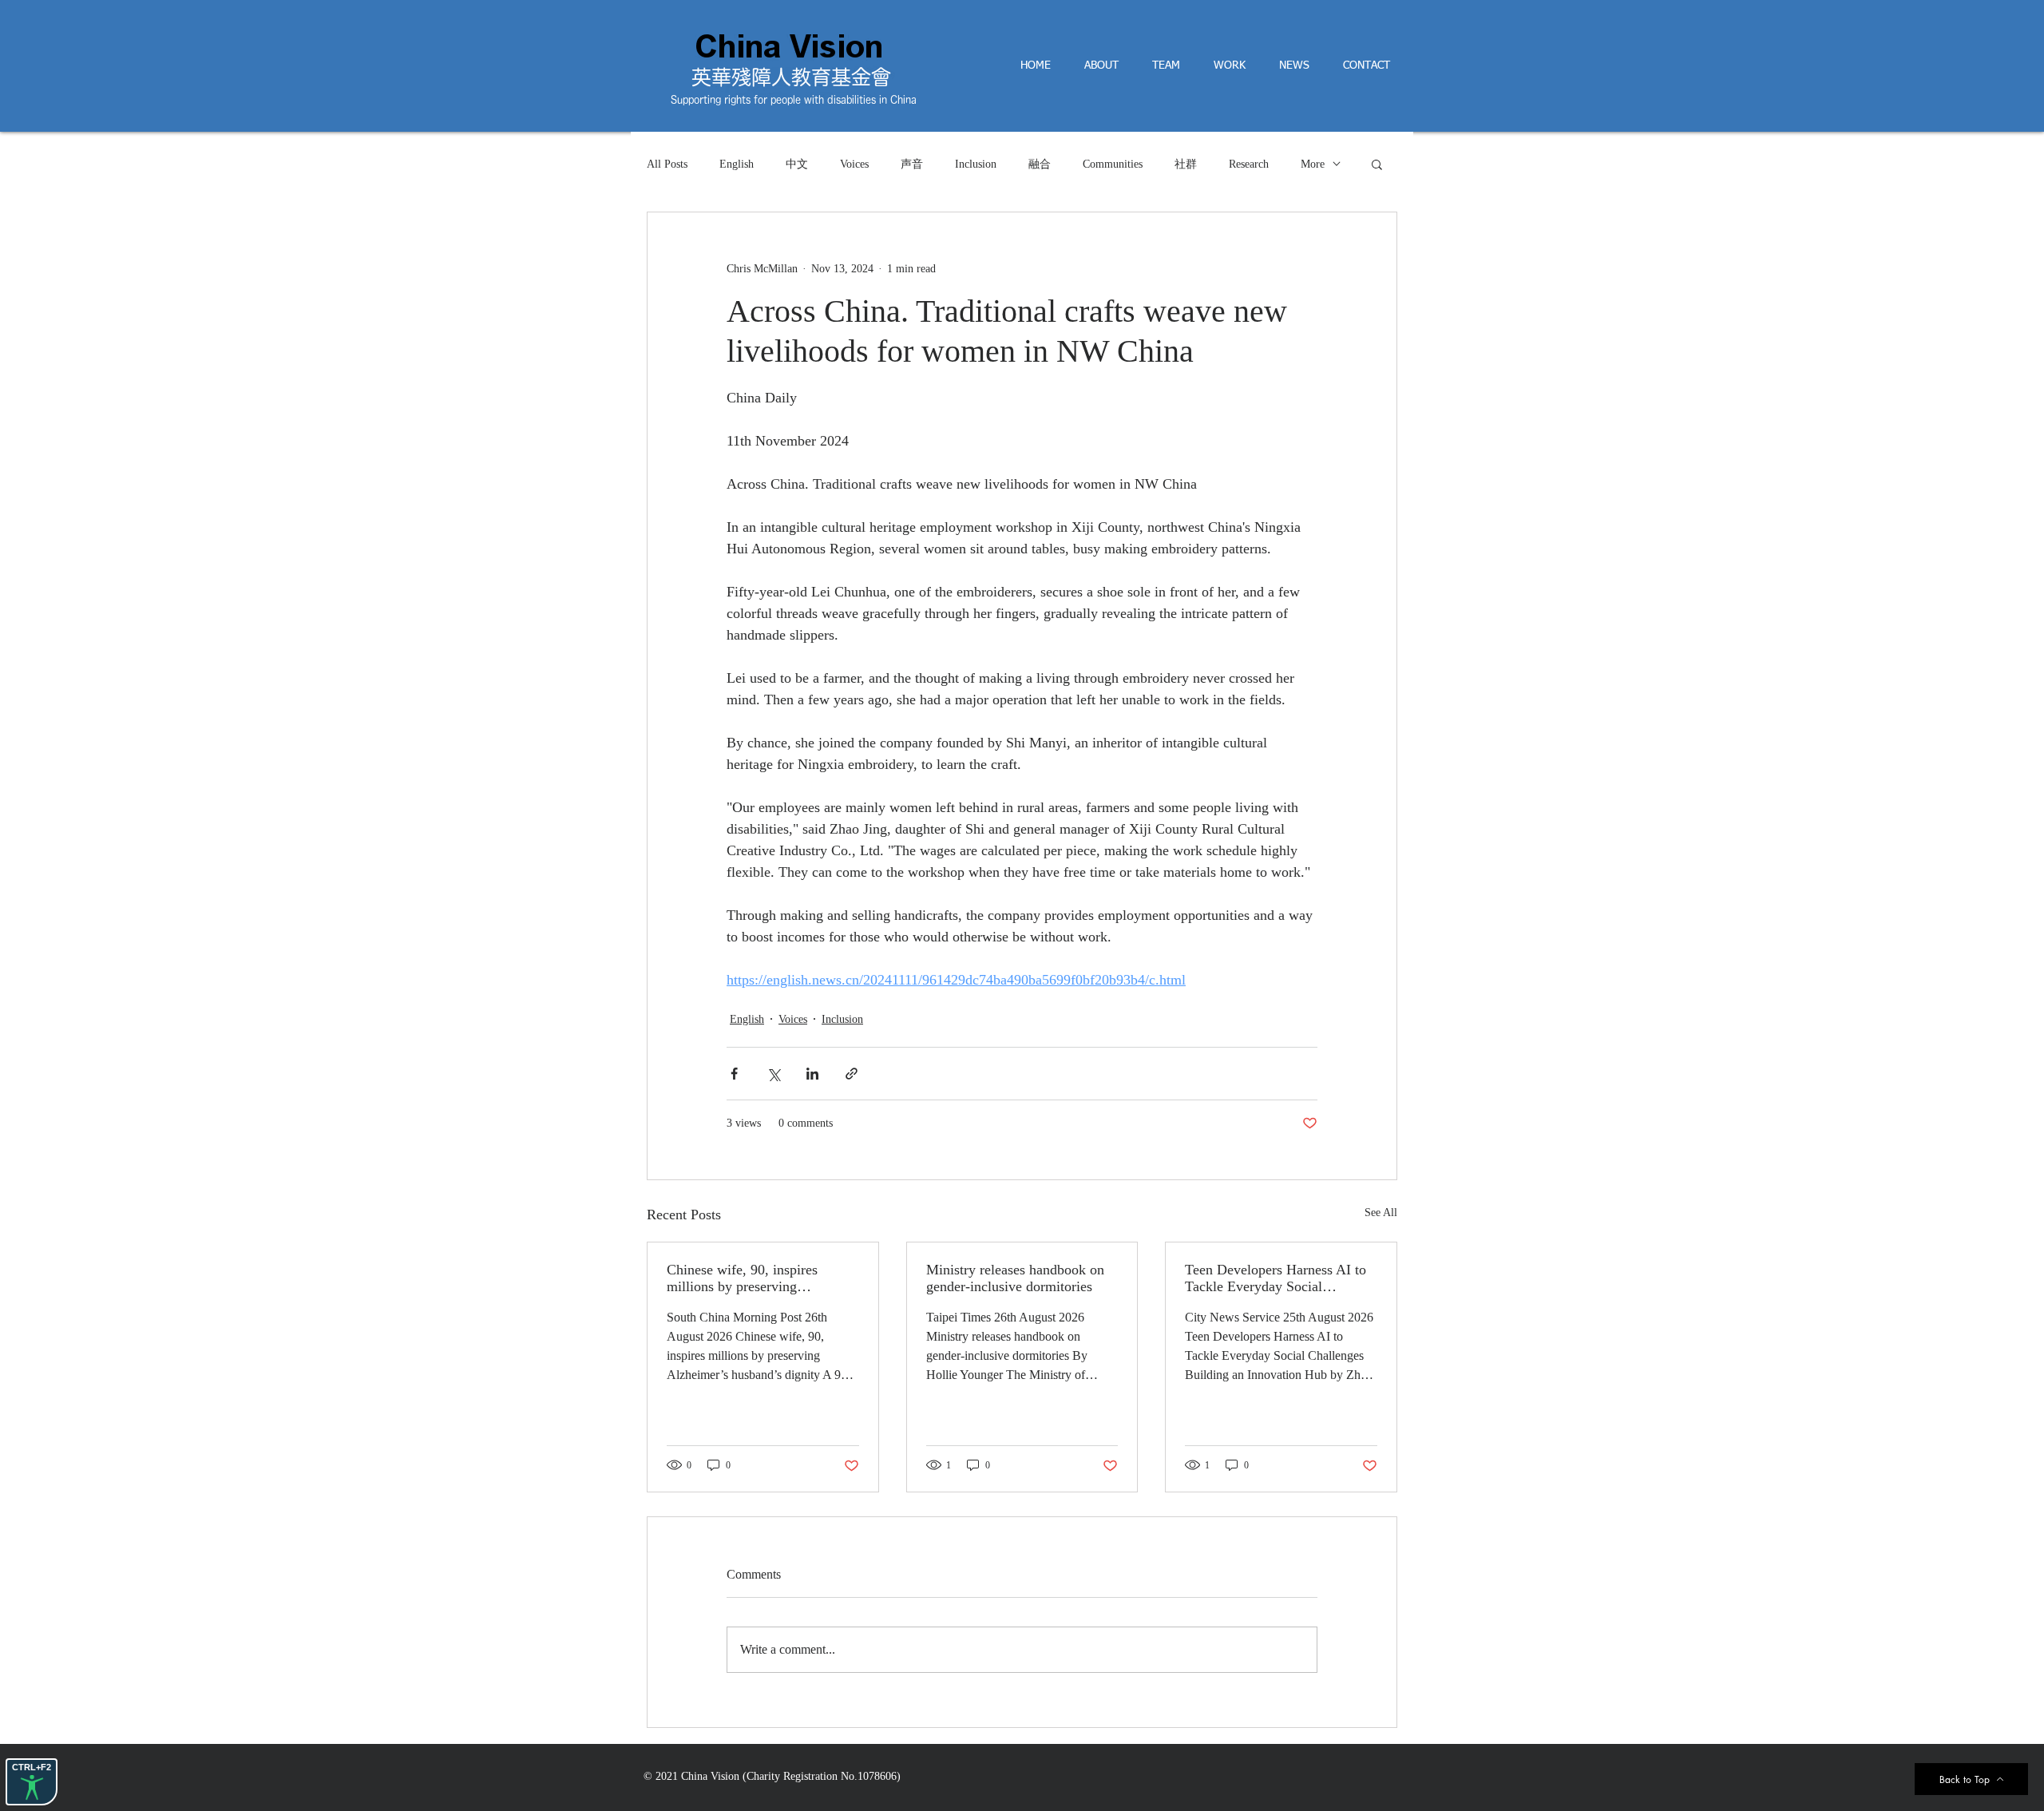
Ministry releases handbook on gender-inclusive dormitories (1015, 1278)
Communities (1113, 164)
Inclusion (976, 164)
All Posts (667, 164)
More (1313, 164)
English (737, 164)
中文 (797, 164)
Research (1249, 164)
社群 (1186, 164)
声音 (912, 164)
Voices (854, 164)
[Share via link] (852, 1074)
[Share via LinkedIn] (812, 1074)
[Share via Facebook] (734, 1074)
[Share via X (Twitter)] (773, 1074)
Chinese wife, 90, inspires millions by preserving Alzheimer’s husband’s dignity (755, 1278)
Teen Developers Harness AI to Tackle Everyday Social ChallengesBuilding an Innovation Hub (1276, 1278)
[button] (1377, 164)
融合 (1040, 164)
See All (1381, 1213)
